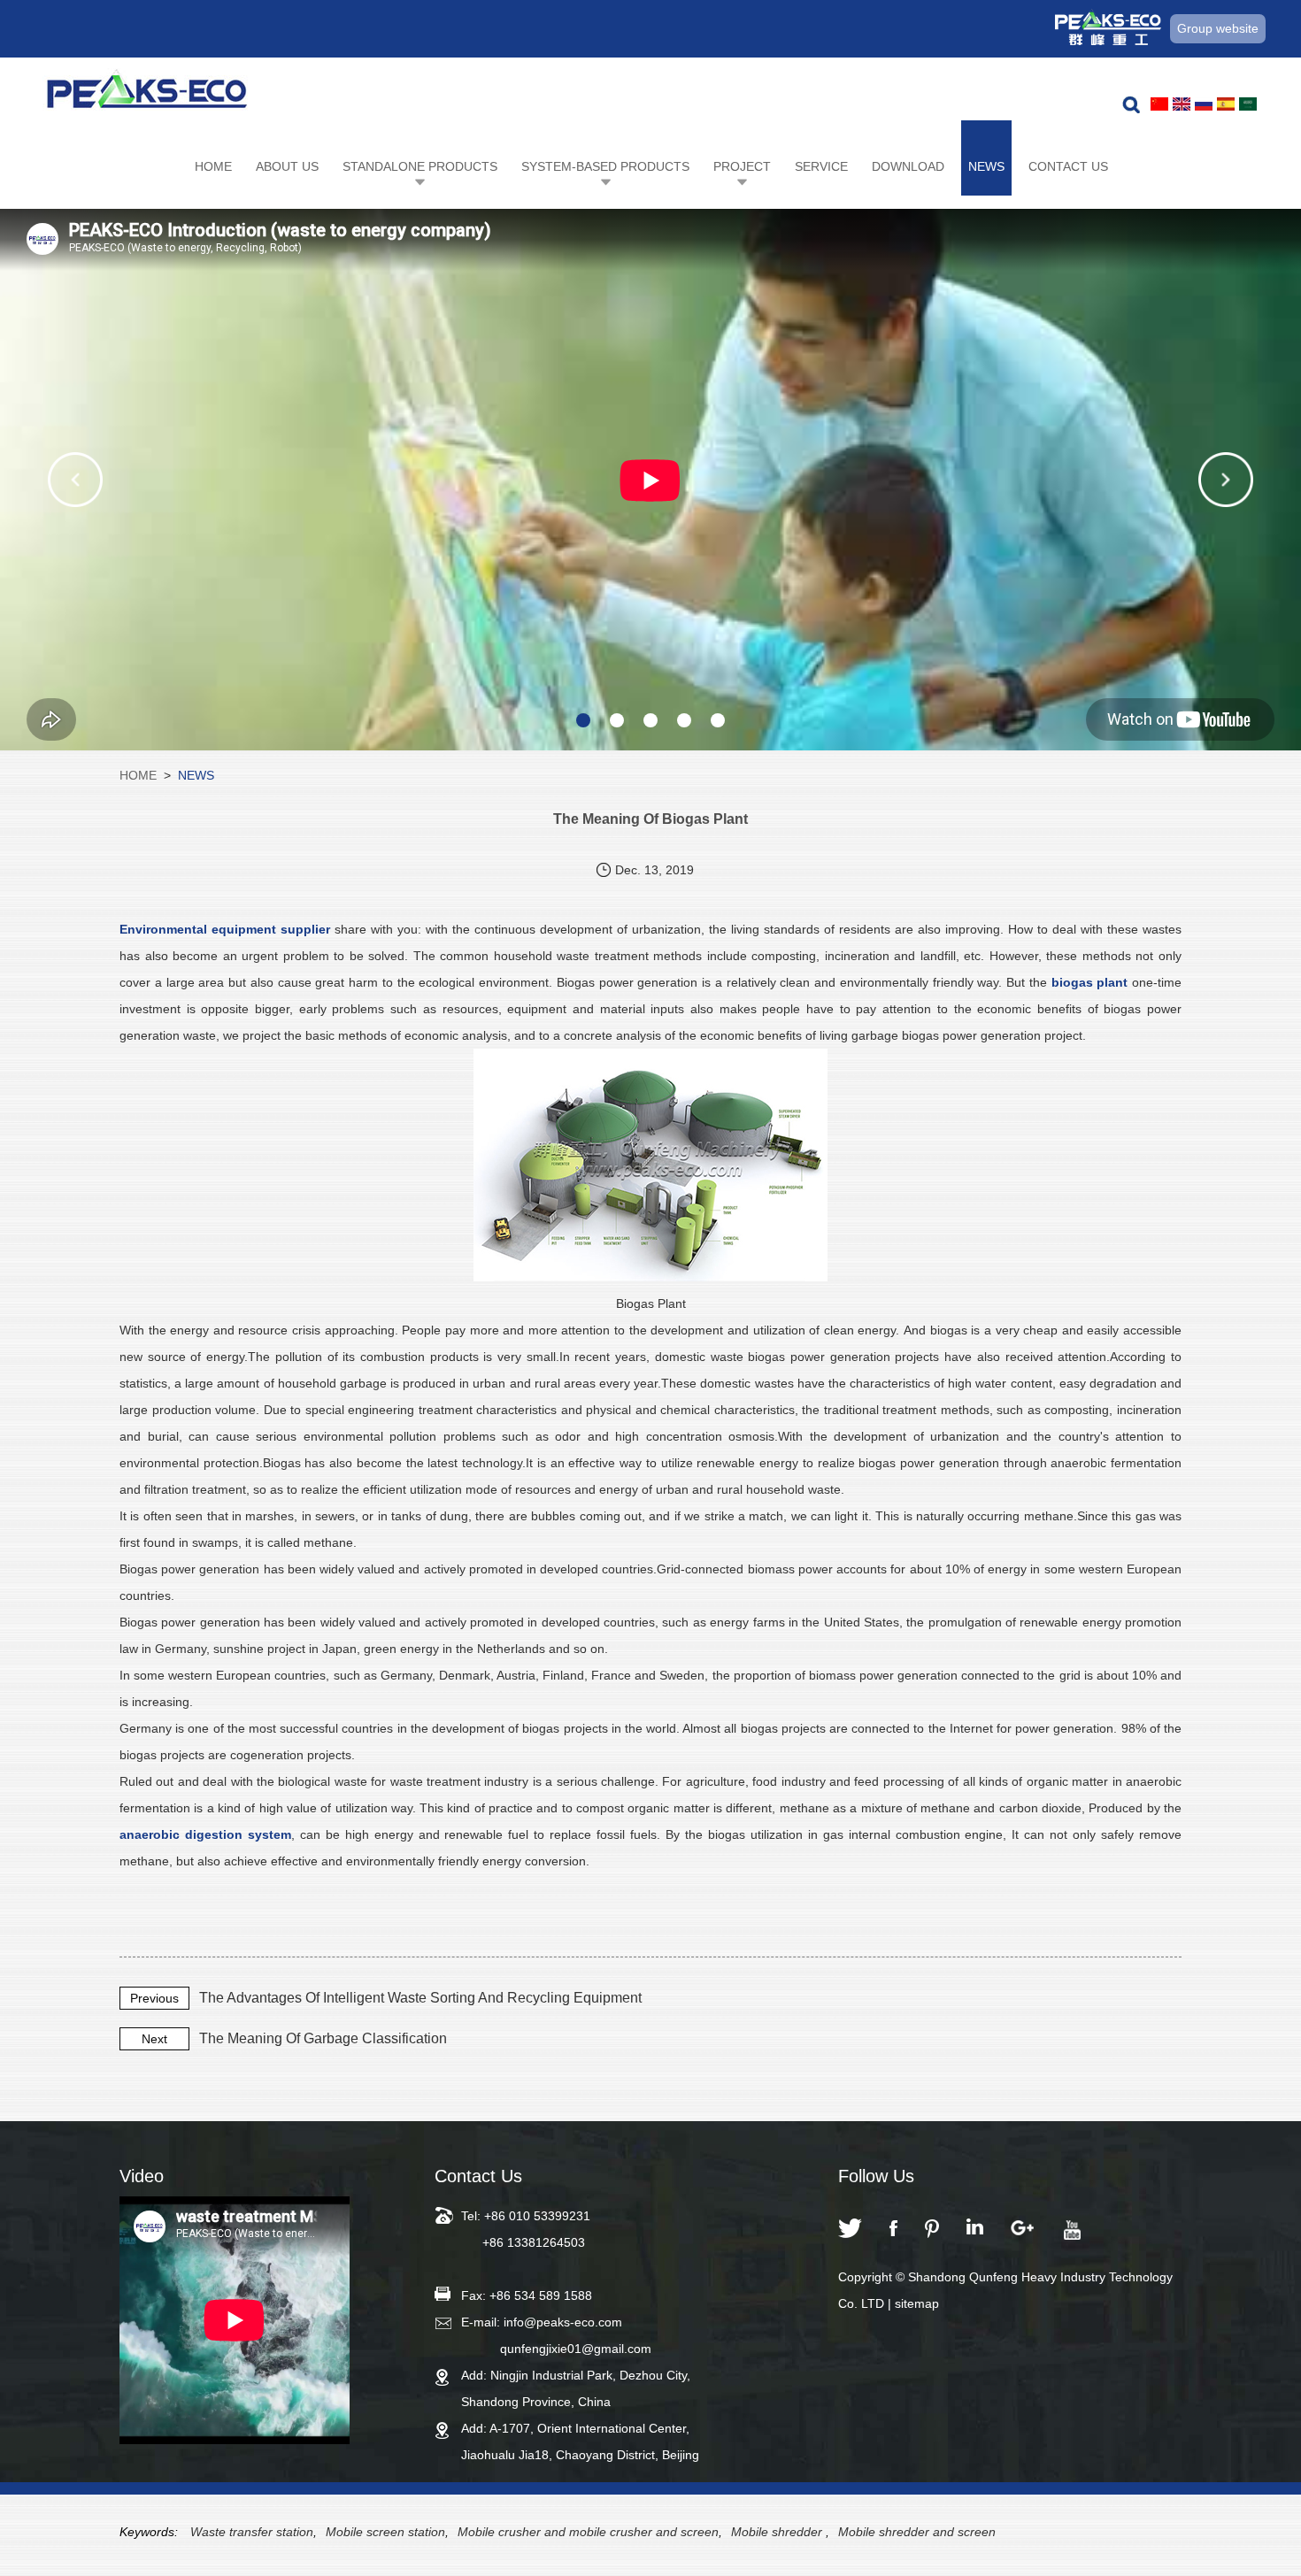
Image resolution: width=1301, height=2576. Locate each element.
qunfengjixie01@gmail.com (576, 2349)
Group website (1218, 28)
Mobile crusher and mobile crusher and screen (588, 2532)
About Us (287, 166)
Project (742, 166)
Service (821, 166)
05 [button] (718, 720)
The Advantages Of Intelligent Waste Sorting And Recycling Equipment (420, 1998)
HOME (138, 775)
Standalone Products (420, 166)
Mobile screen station (385, 2532)
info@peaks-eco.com (563, 2322)
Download (908, 166)
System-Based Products (605, 166)
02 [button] (617, 720)
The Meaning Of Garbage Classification (323, 2038)
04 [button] (684, 720)
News (986, 166)
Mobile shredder (778, 2532)
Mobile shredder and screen (917, 2532)
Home (213, 166)
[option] (650, 480)
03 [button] (650, 720)
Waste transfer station (252, 2532)
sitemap (917, 2303)
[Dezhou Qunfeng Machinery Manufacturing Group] (147, 94)
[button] (75, 480)
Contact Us (1068, 166)
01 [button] (583, 720)
